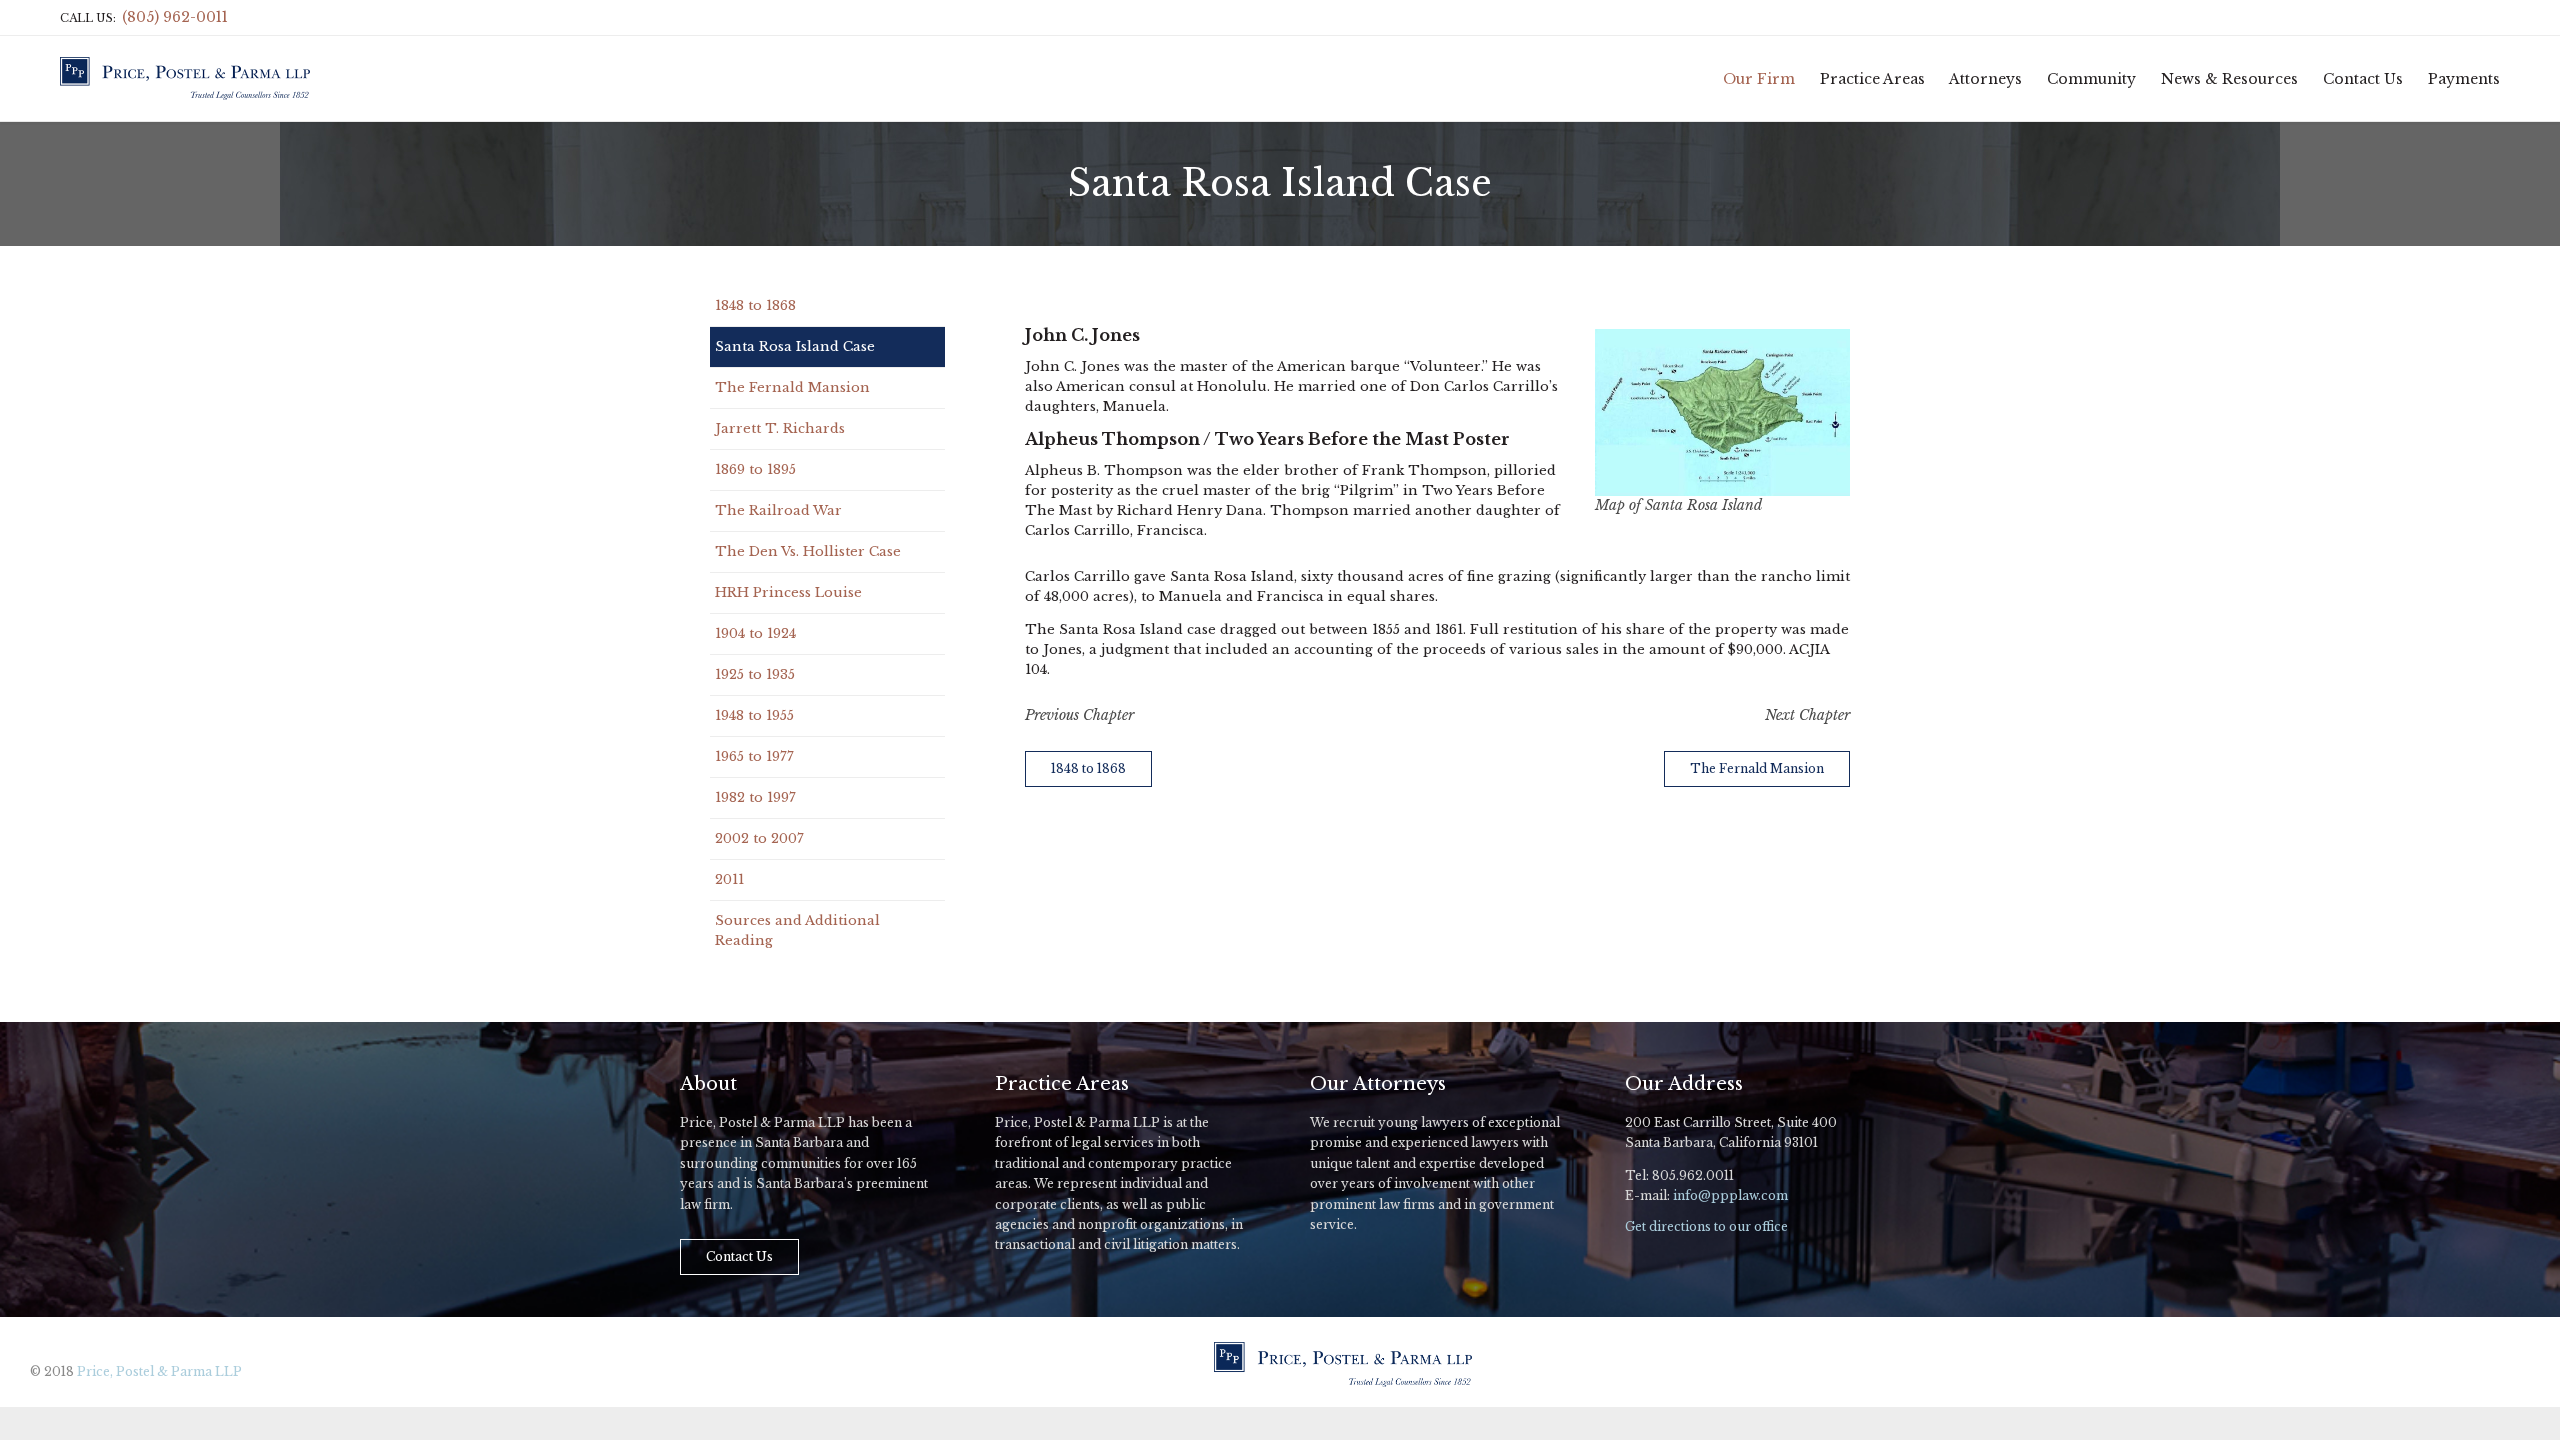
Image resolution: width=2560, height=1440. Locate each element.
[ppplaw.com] (185, 78)
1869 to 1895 (755, 469)
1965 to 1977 (754, 756)
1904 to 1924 (755, 633)
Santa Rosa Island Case (795, 346)
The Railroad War (778, 510)
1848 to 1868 (755, 305)
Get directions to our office (1706, 1226)
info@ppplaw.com (1730, 1195)
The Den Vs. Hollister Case (808, 551)
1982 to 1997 (755, 797)
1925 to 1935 (755, 674)
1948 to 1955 (754, 715)
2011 (729, 879)
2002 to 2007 (759, 838)
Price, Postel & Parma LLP (159, 1371)
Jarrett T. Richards (780, 428)
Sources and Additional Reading (797, 930)
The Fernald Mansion (792, 387)
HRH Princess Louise (788, 592)
